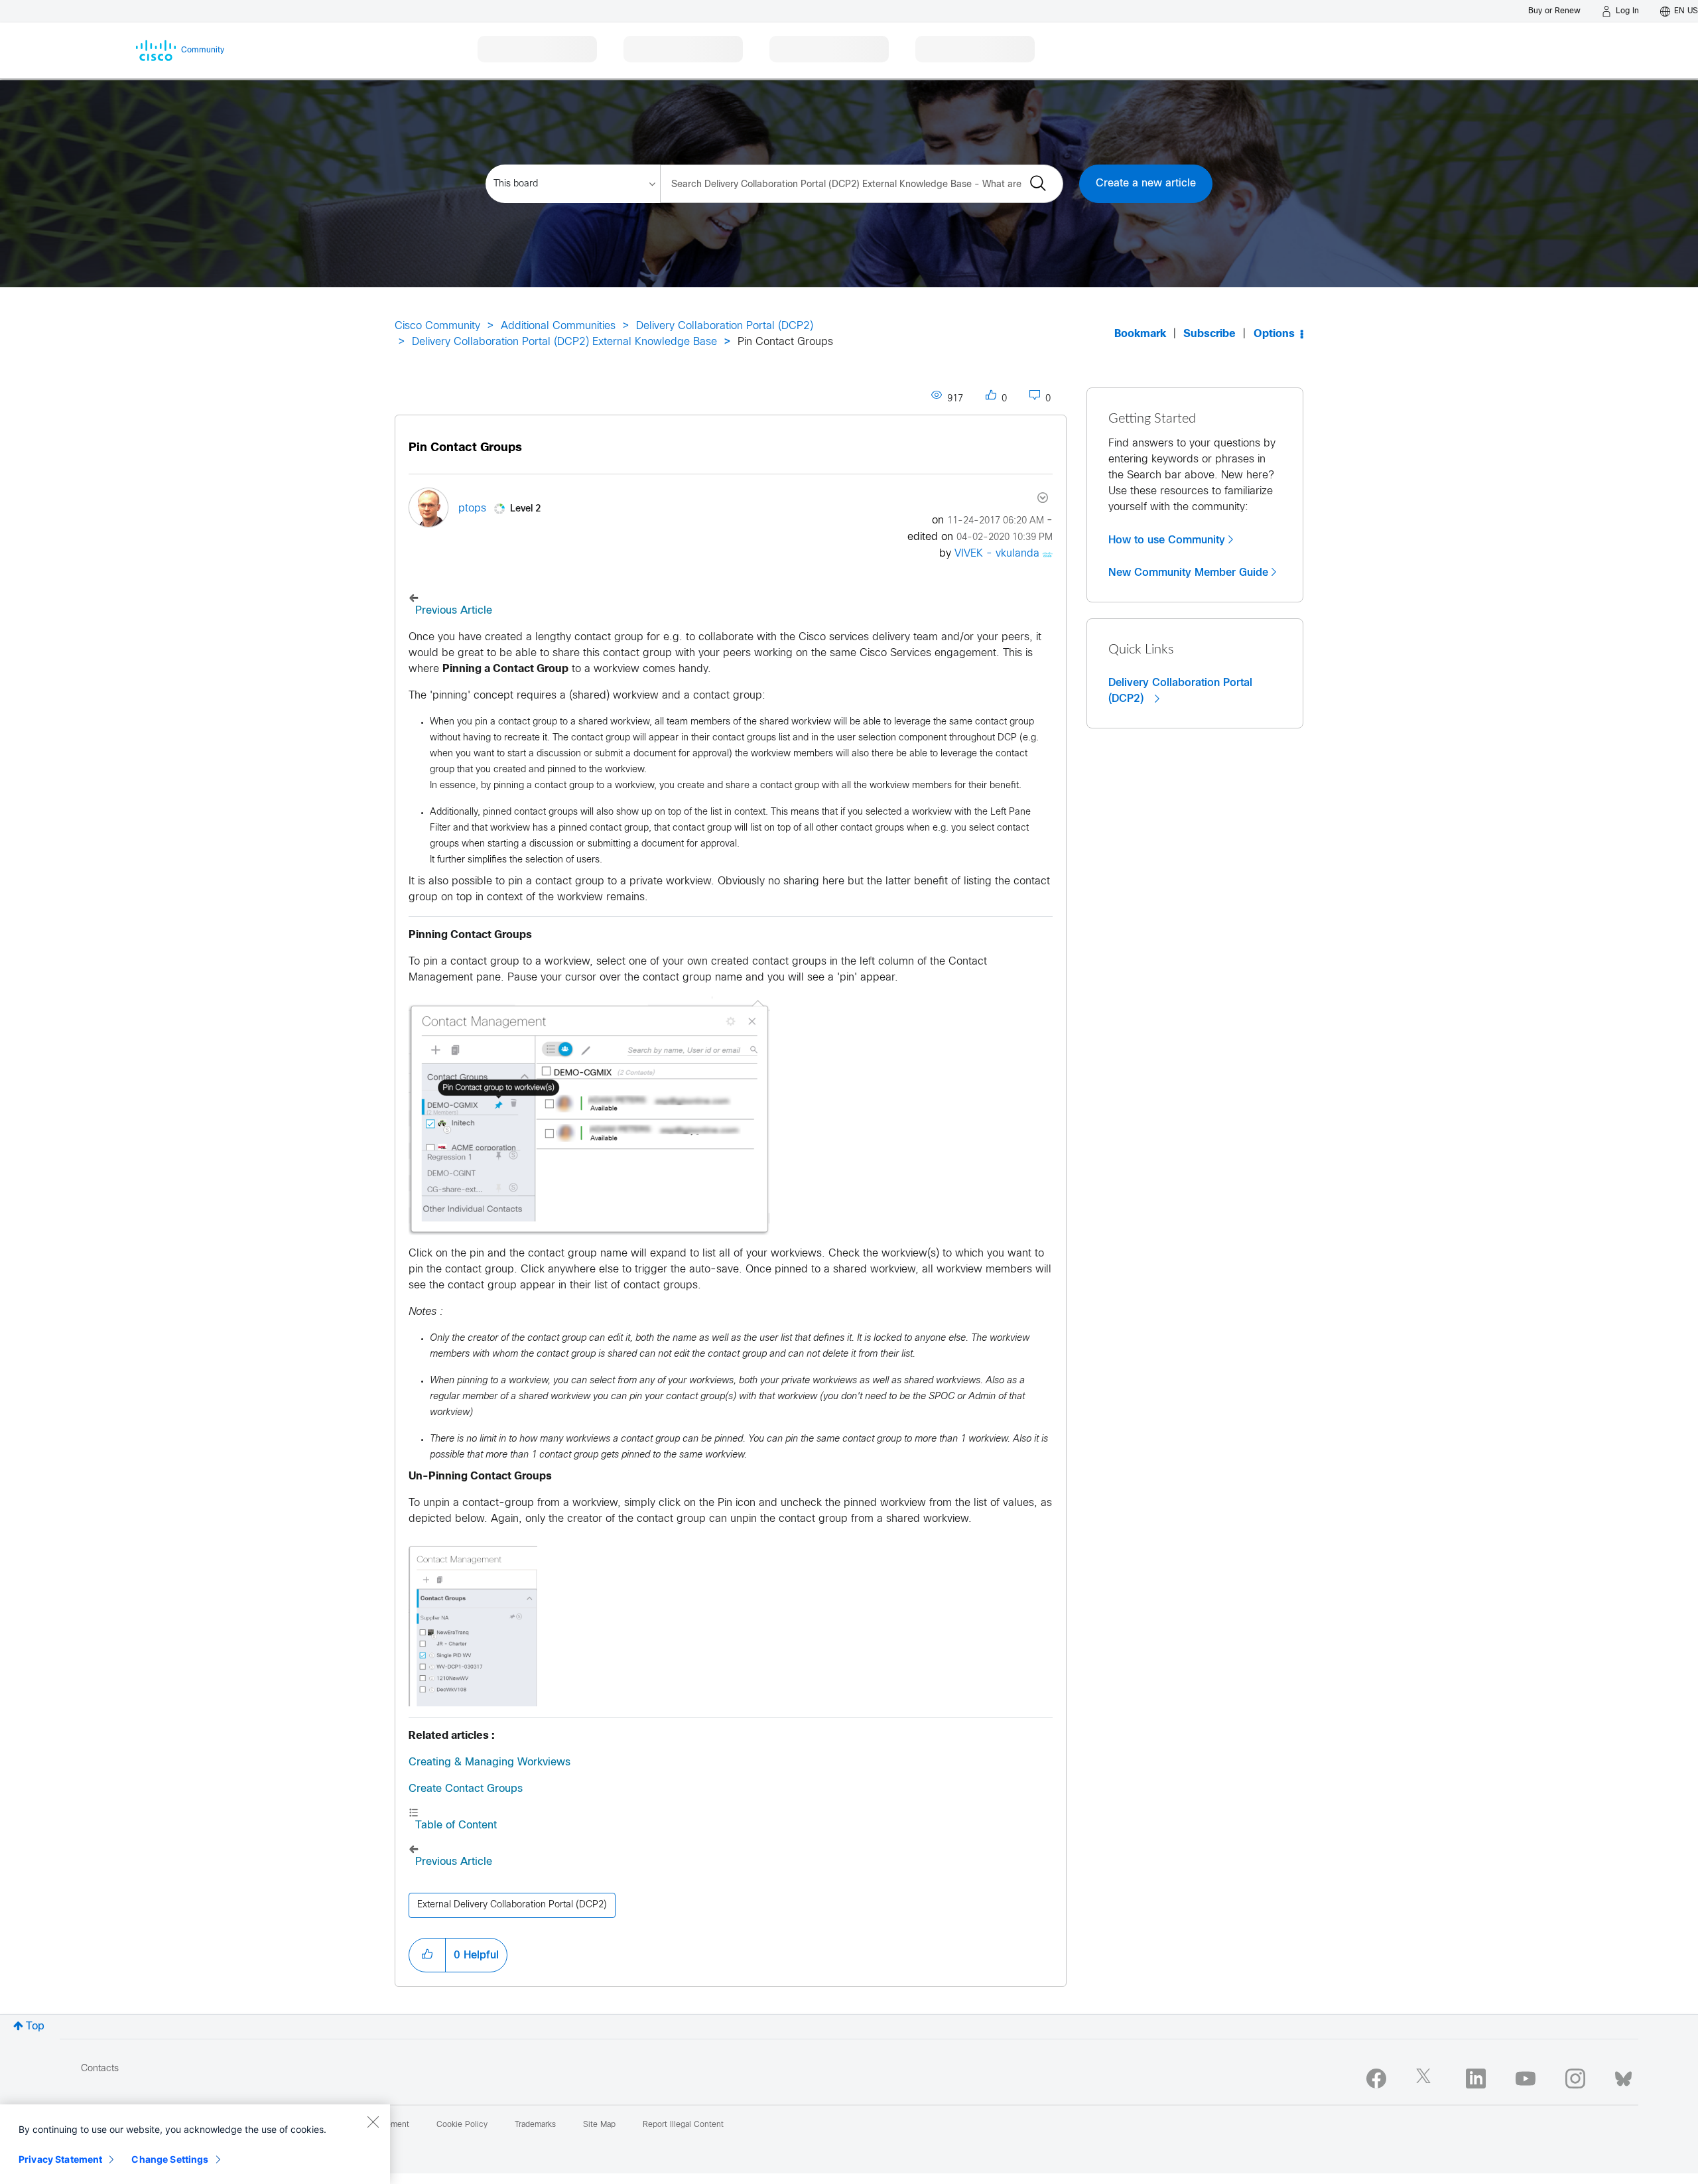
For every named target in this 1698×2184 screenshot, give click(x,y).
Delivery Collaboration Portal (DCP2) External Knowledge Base (564, 342)
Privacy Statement (60, 2159)
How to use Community (1167, 540)
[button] (427, 1955)
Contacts (100, 2069)
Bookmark (1140, 334)
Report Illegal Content (683, 2125)
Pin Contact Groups (465, 448)
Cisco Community (437, 326)
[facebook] (1376, 2079)
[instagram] (1575, 2079)
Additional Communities (558, 326)
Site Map (599, 2125)
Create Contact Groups (466, 1789)
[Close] (373, 2122)
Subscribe (1209, 334)
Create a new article (1146, 183)
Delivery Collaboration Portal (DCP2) (725, 326)
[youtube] (1526, 2079)
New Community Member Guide (1188, 573)
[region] (195, 2144)
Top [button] (35, 2026)
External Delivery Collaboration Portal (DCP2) (512, 1905)
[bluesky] (1623, 2076)
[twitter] (1426, 2079)
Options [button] (1274, 334)
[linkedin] (1476, 2079)
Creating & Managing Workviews (490, 1762)
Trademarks (535, 2125)
